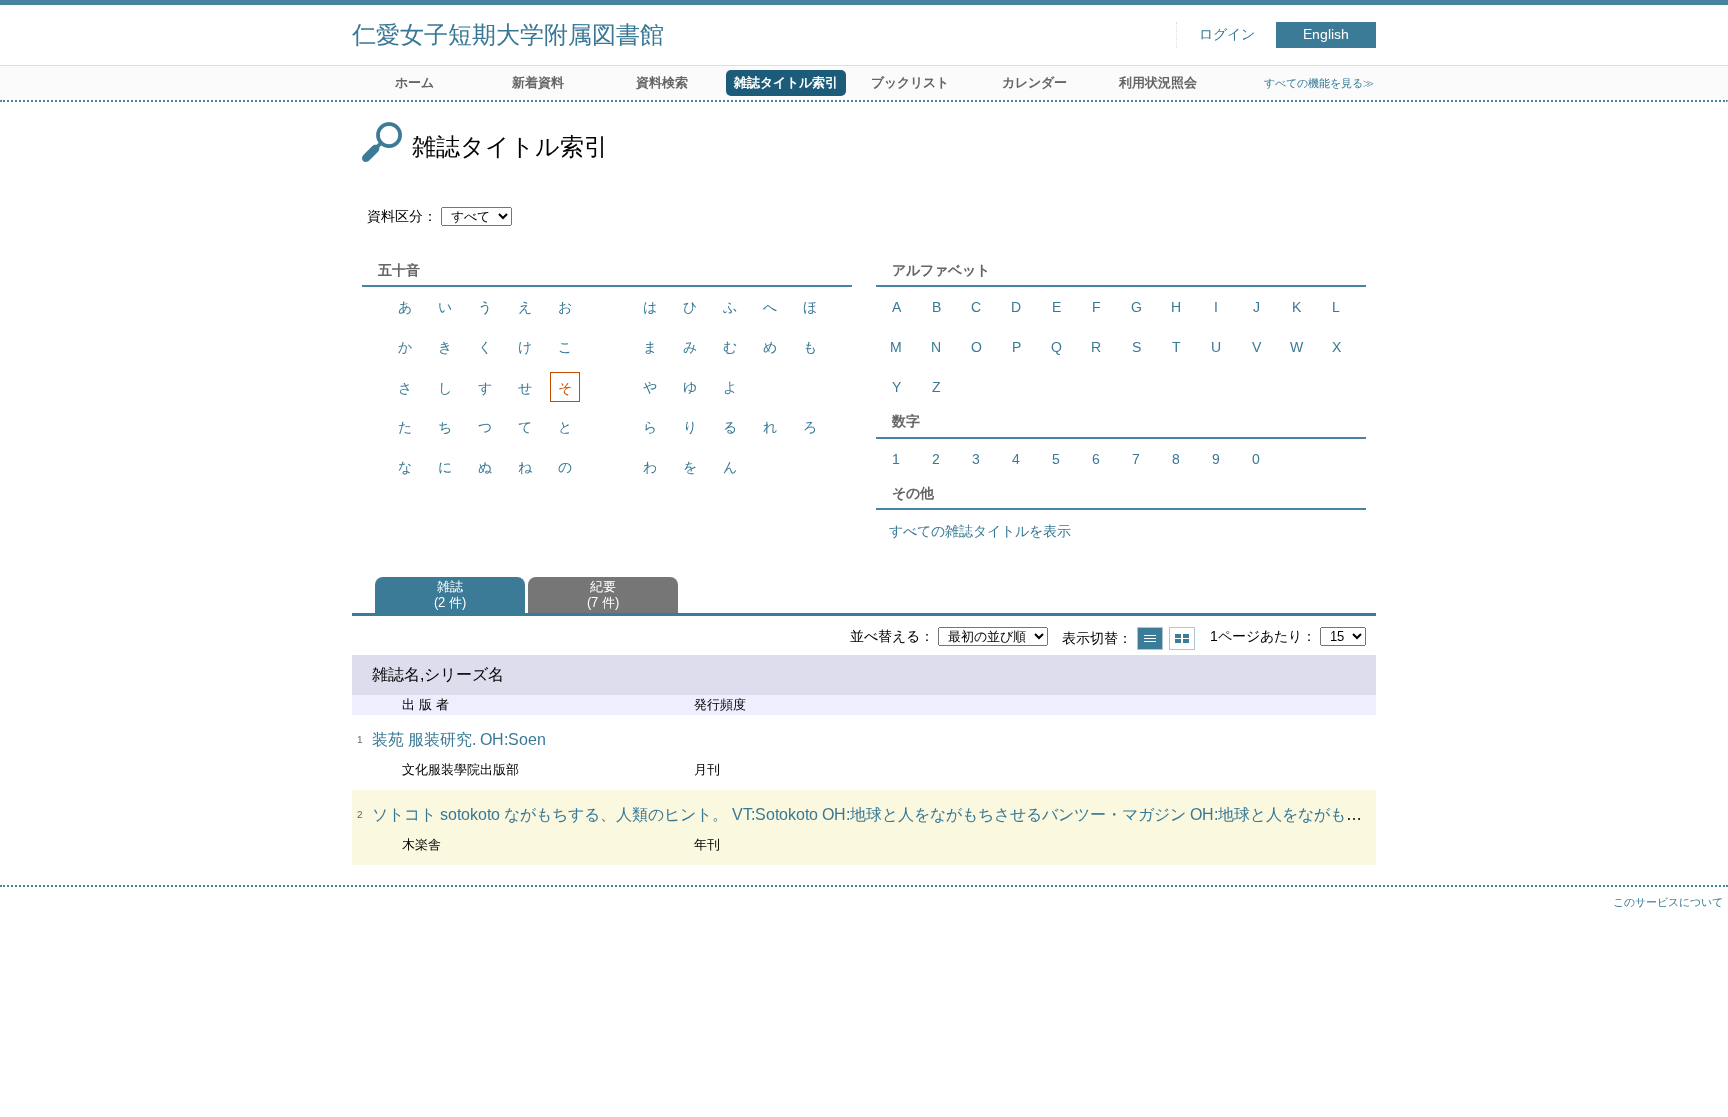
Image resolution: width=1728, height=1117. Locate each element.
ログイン (1227, 34)
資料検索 (662, 82)
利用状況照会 (1158, 82)
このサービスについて (1668, 902)
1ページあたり (1256, 636)
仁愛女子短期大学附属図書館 (508, 34)
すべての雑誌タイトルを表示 (980, 531)
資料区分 (395, 216)
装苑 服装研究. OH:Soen (459, 739)
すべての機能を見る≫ (1319, 83)
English (1326, 34)
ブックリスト (910, 82)
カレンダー (1034, 82)
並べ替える (885, 636)
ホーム (414, 82)
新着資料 (538, 82)
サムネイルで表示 (1182, 638)
